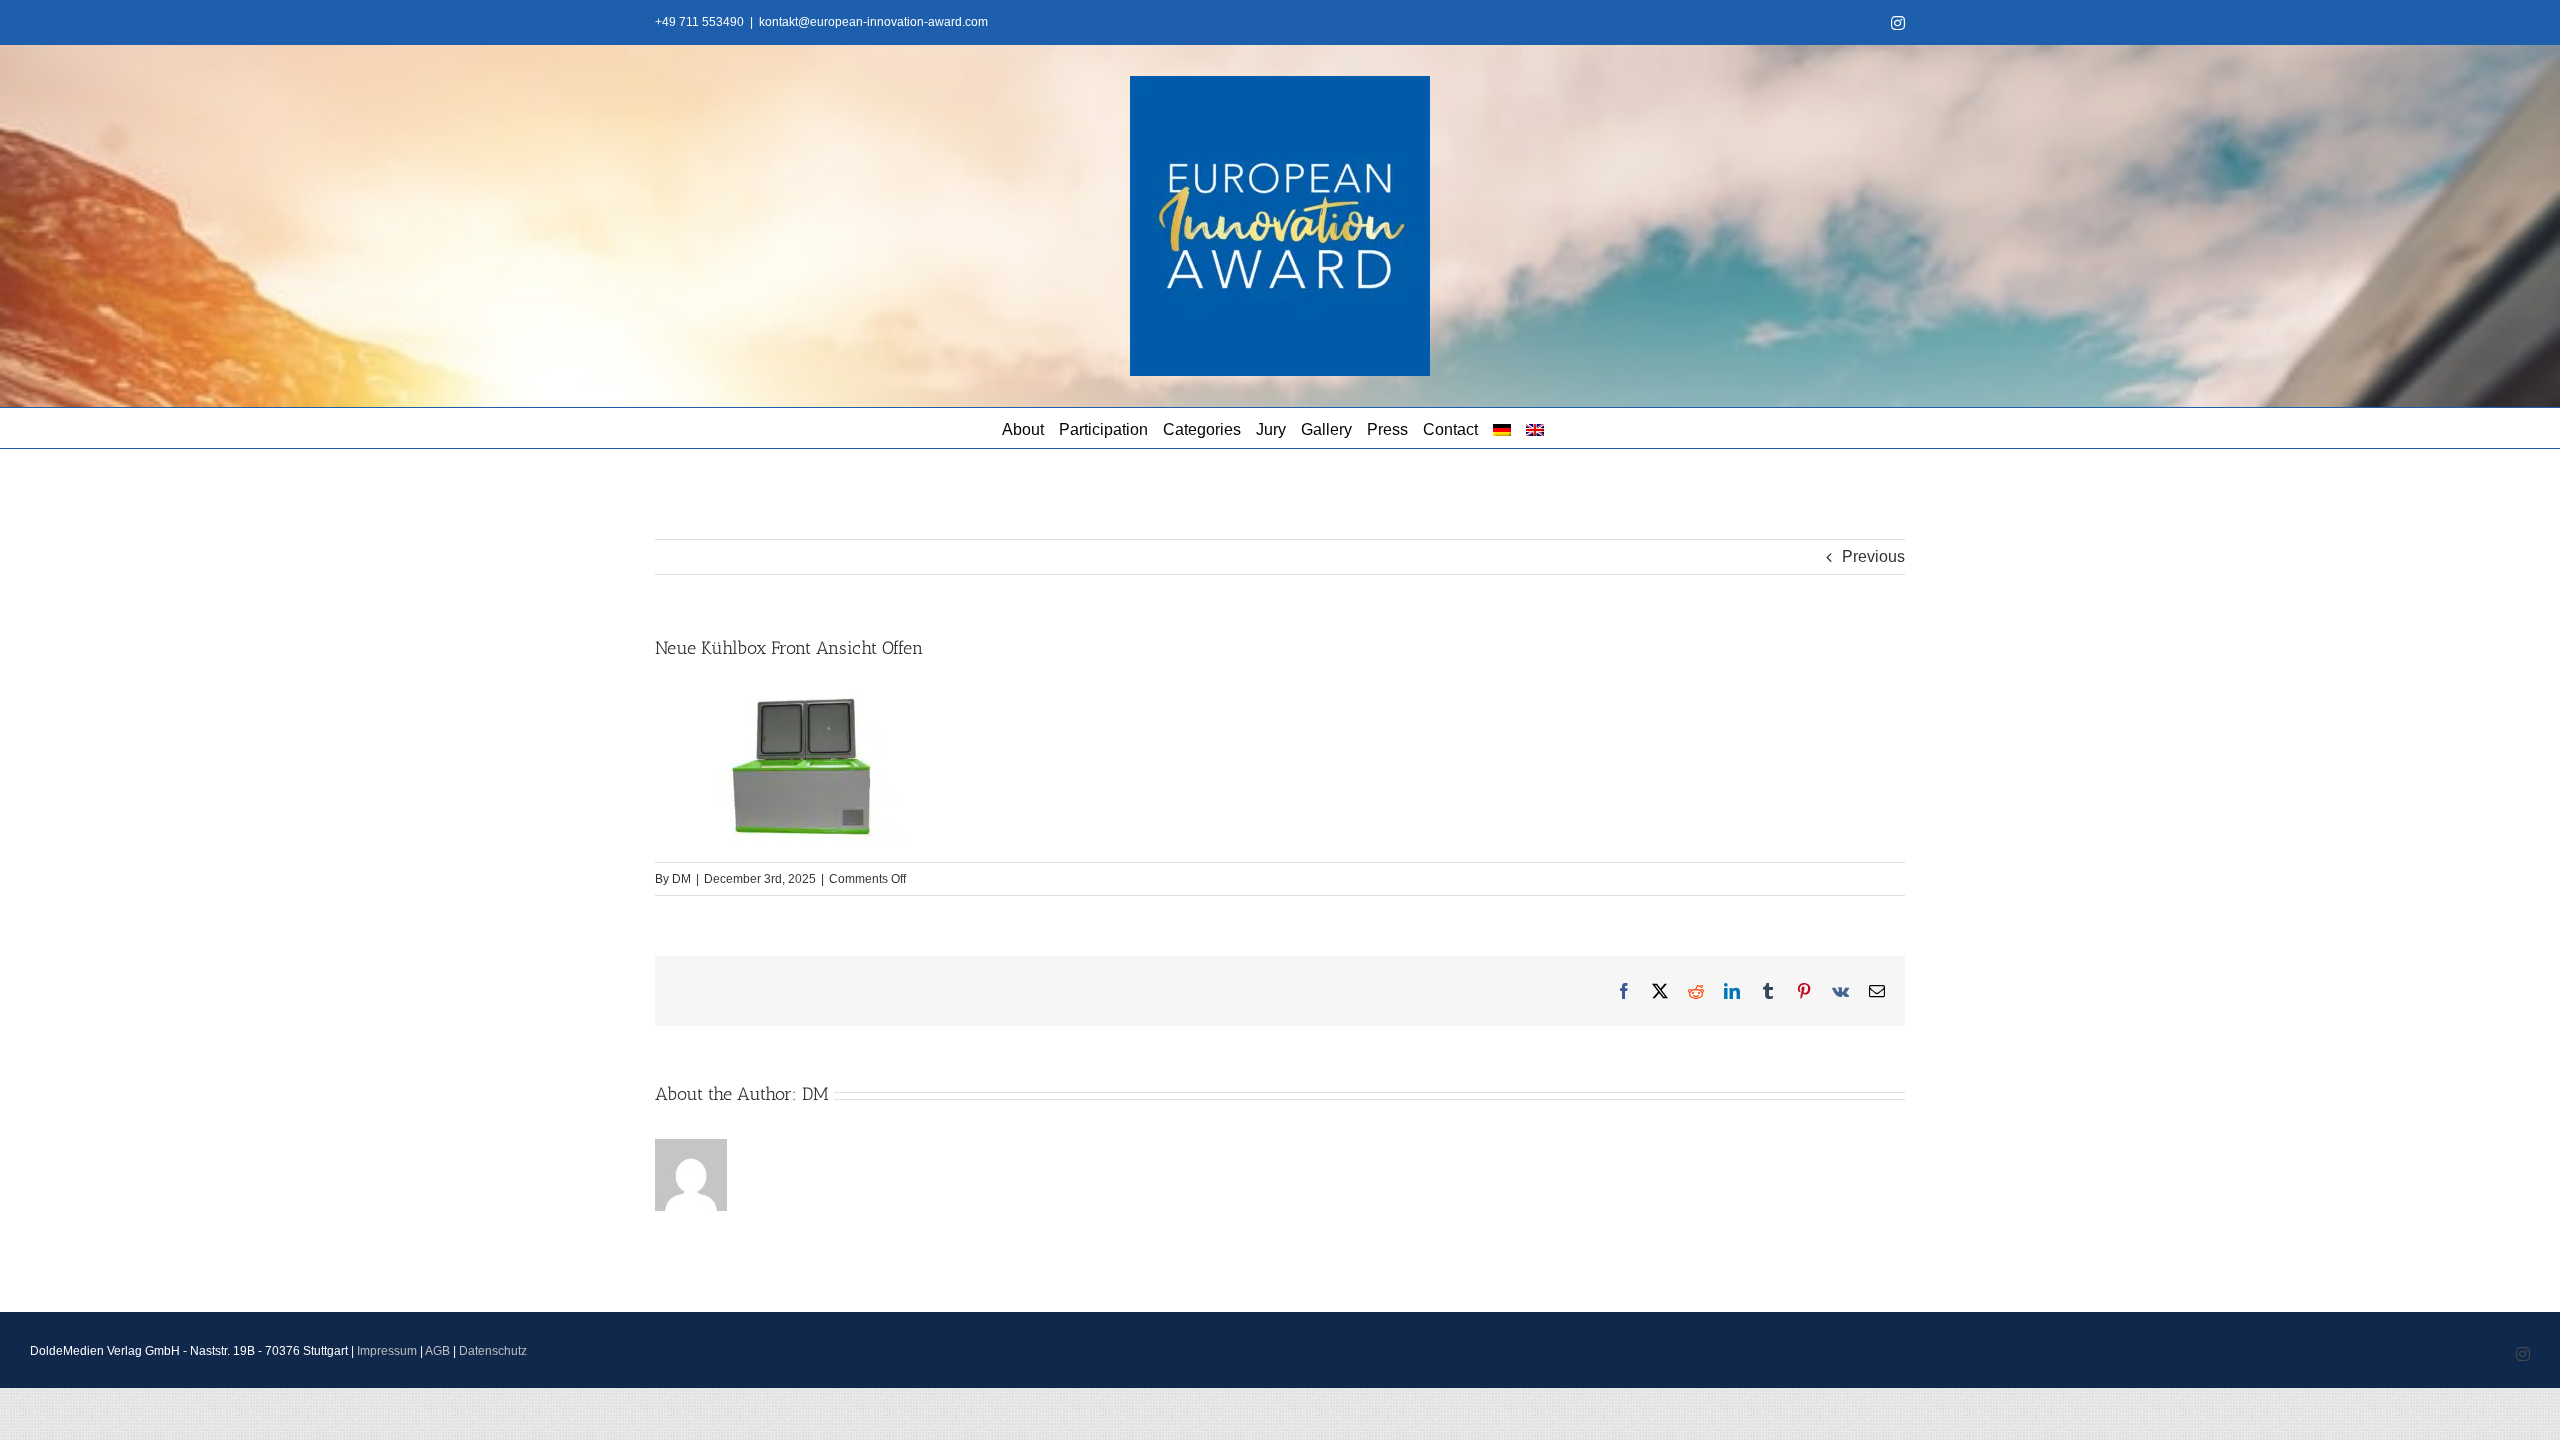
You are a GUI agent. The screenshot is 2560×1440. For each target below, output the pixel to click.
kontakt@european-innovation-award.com (873, 22)
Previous (1873, 556)
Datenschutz (493, 1351)
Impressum (387, 1351)
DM (681, 879)
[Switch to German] (1502, 428)
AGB (437, 1351)
